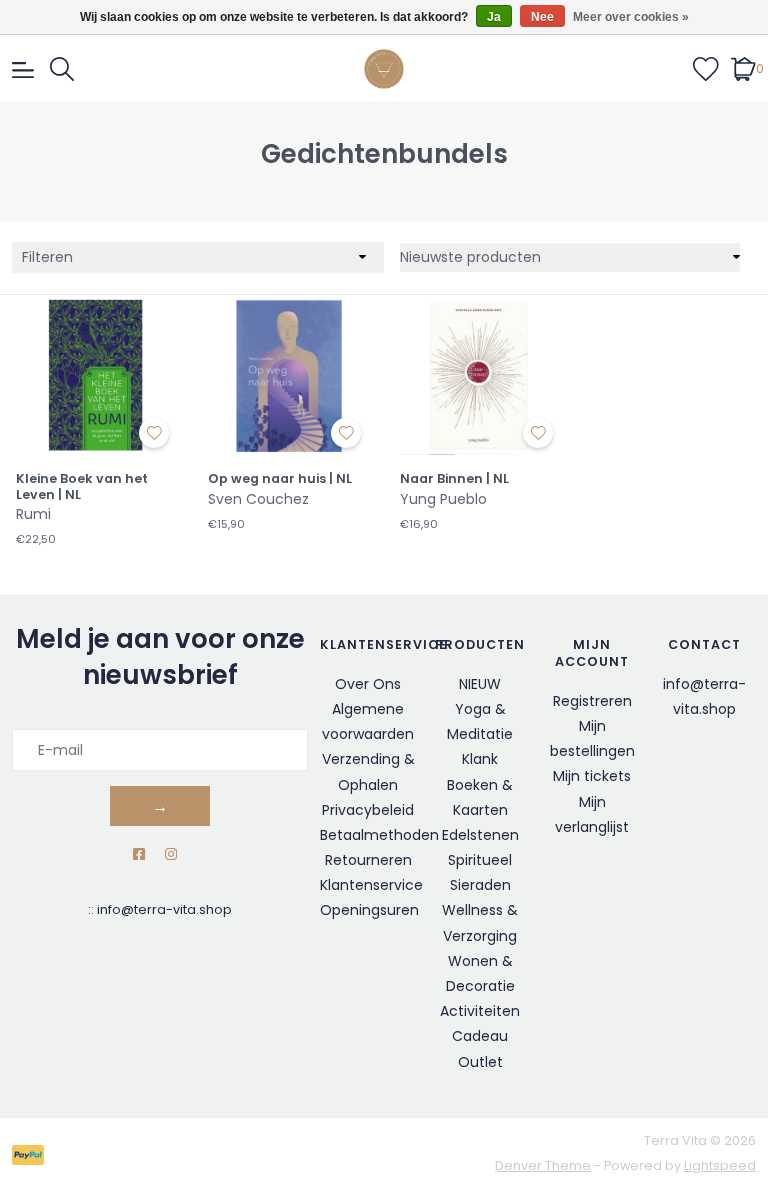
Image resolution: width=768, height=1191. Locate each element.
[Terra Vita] (384, 69)
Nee (542, 17)
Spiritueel (480, 860)
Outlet (480, 1062)
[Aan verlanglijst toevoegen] (154, 433)
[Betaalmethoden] (31, 1154)
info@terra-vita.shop (164, 909)
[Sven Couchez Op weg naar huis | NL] (288, 375)
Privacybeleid (368, 810)
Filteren (47, 257)
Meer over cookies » (631, 17)
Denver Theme (543, 1165)
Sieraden (480, 885)
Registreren (592, 701)
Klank (480, 759)
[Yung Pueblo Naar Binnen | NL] (480, 375)
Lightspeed (720, 1165)
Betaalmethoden (379, 835)
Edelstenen (480, 835)
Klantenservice (371, 885)
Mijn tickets (592, 776)
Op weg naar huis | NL (280, 479)
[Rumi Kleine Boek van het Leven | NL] (96, 375)
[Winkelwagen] (743, 68)
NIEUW (480, 684)
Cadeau (480, 1036)
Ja (494, 17)
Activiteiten (480, 1011)
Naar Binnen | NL (454, 479)
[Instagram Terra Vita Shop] (171, 854)
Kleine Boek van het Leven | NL (82, 486)
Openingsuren (369, 910)
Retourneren (368, 860)
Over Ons (368, 684)
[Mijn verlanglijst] (706, 68)
